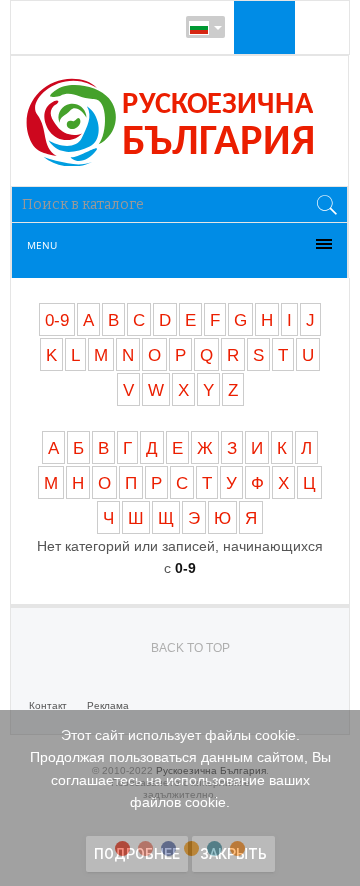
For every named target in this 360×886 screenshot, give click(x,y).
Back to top (190, 648)
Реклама (108, 705)
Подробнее (137, 854)
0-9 (57, 320)
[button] (262, 27)
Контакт (48, 705)
